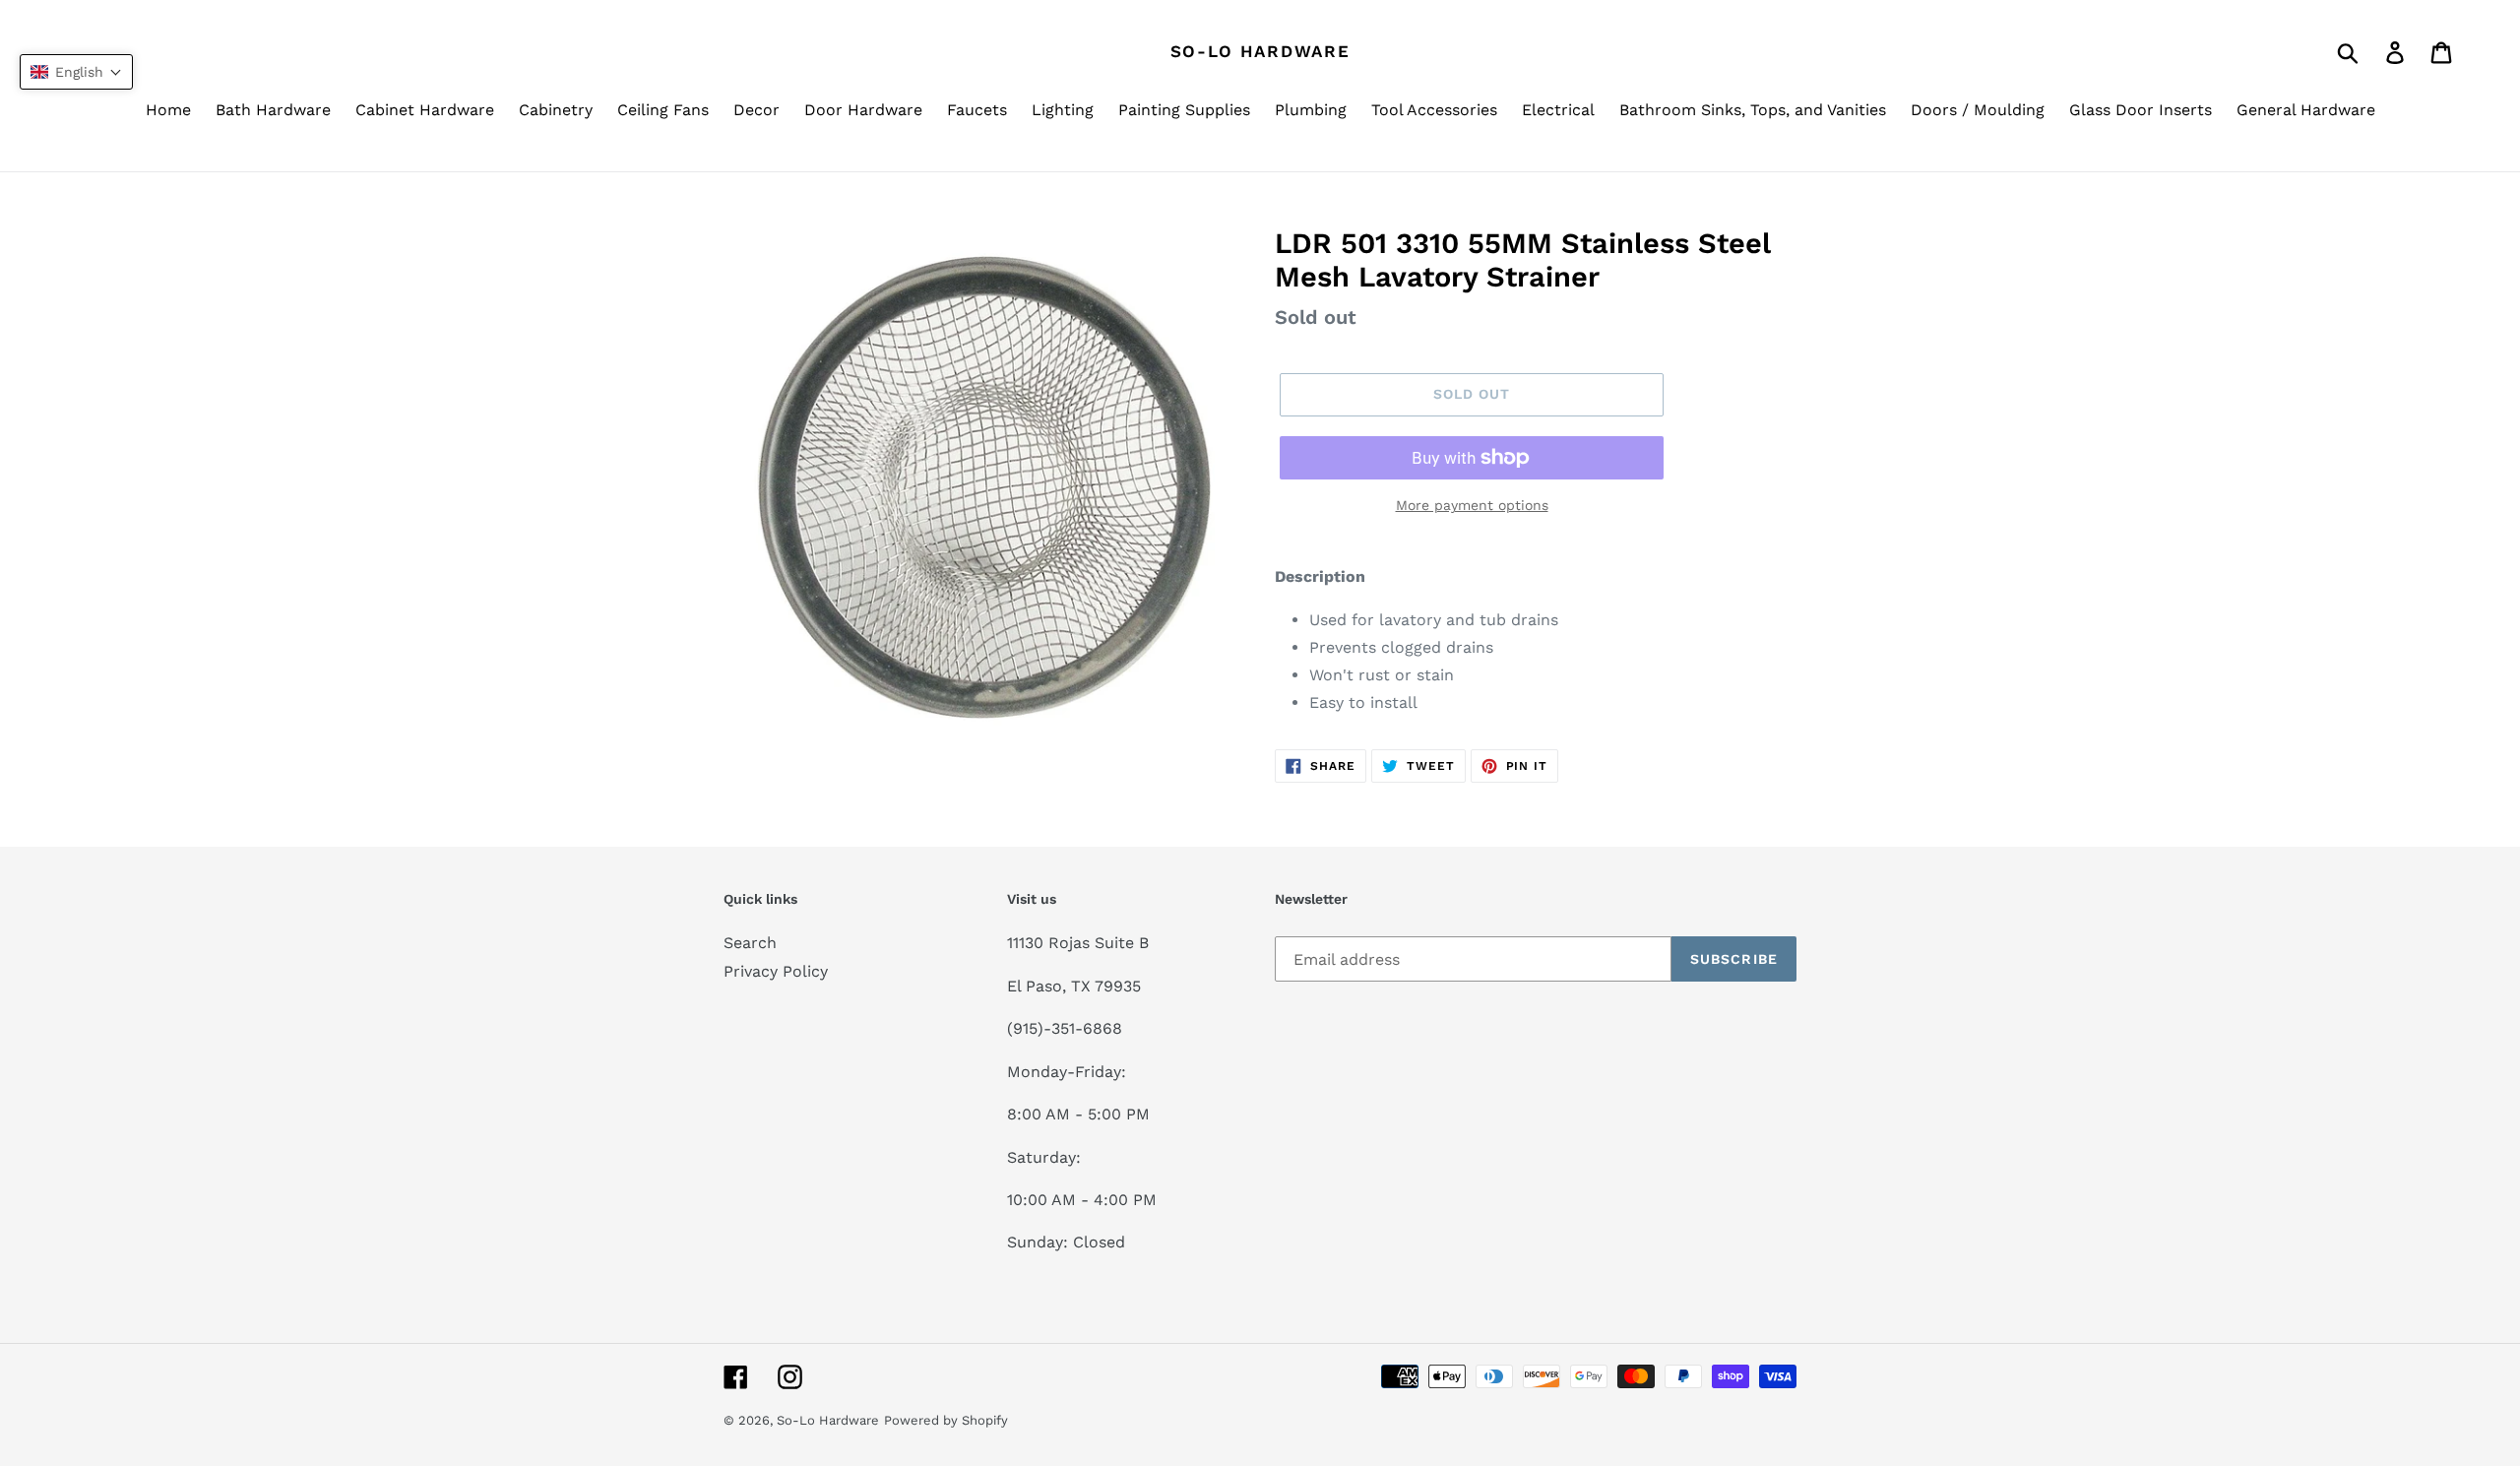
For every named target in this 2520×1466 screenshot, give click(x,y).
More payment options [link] (1472, 505)
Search (750, 943)
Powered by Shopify (946, 1420)
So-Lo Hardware (1260, 51)
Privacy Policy (776, 971)
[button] (76, 72)
